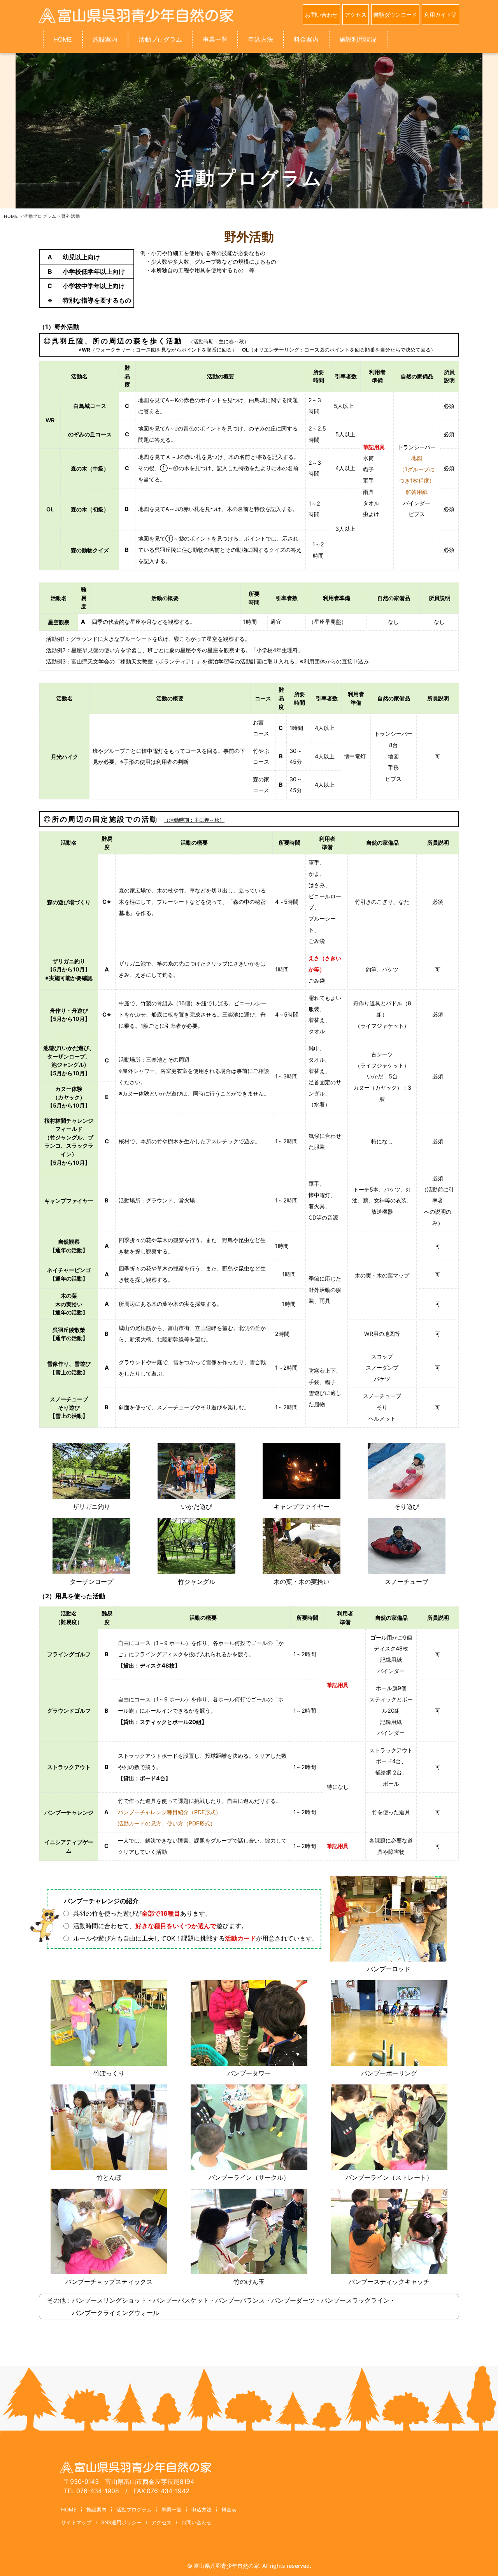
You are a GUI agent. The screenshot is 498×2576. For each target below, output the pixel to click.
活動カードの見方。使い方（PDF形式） (167, 1823)
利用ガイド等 (440, 15)
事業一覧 (215, 39)
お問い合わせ (321, 15)
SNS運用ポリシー (121, 2522)
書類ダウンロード (395, 15)
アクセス (356, 15)
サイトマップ (76, 2522)
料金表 (229, 2509)
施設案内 (105, 39)
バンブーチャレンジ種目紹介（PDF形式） (169, 1812)
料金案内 (306, 39)
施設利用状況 (358, 39)
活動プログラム (160, 39)
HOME (63, 39)
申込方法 (261, 39)
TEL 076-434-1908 (91, 2491)
